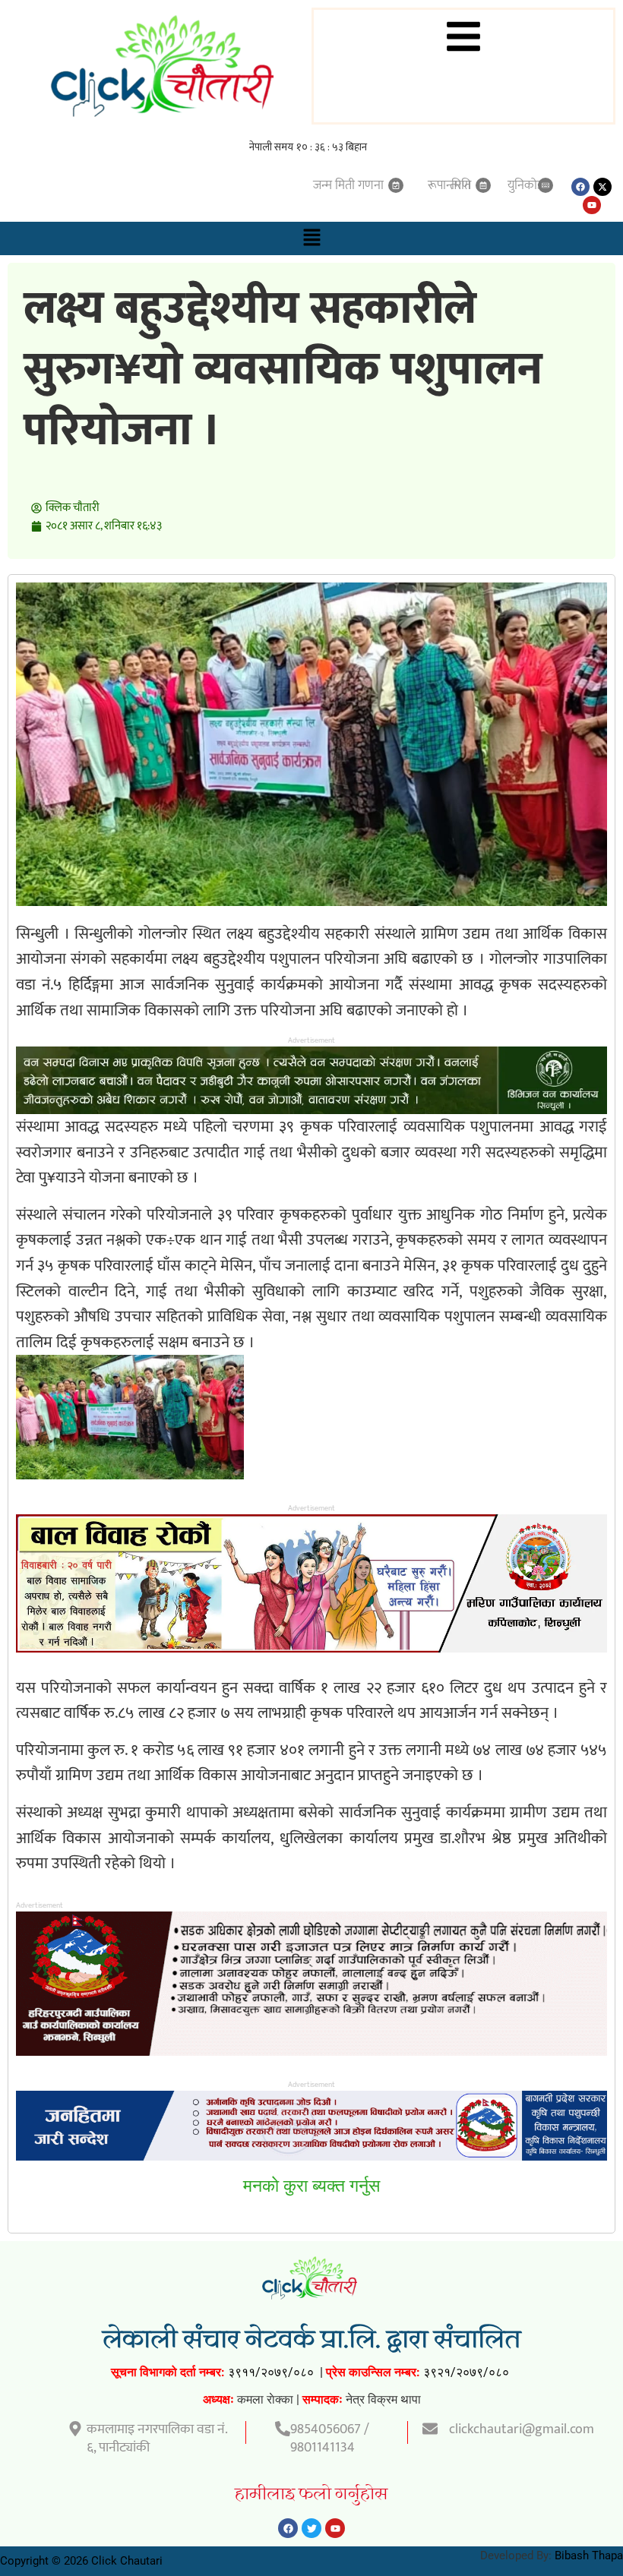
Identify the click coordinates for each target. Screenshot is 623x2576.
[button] (311, 238)
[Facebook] (580, 187)
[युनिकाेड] (546, 185)
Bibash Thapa (589, 2555)
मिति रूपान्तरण (449, 185)
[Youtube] (592, 205)
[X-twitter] (602, 187)
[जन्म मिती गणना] (396, 185)
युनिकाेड (525, 185)
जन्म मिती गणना (348, 185)
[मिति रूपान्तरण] (483, 185)
